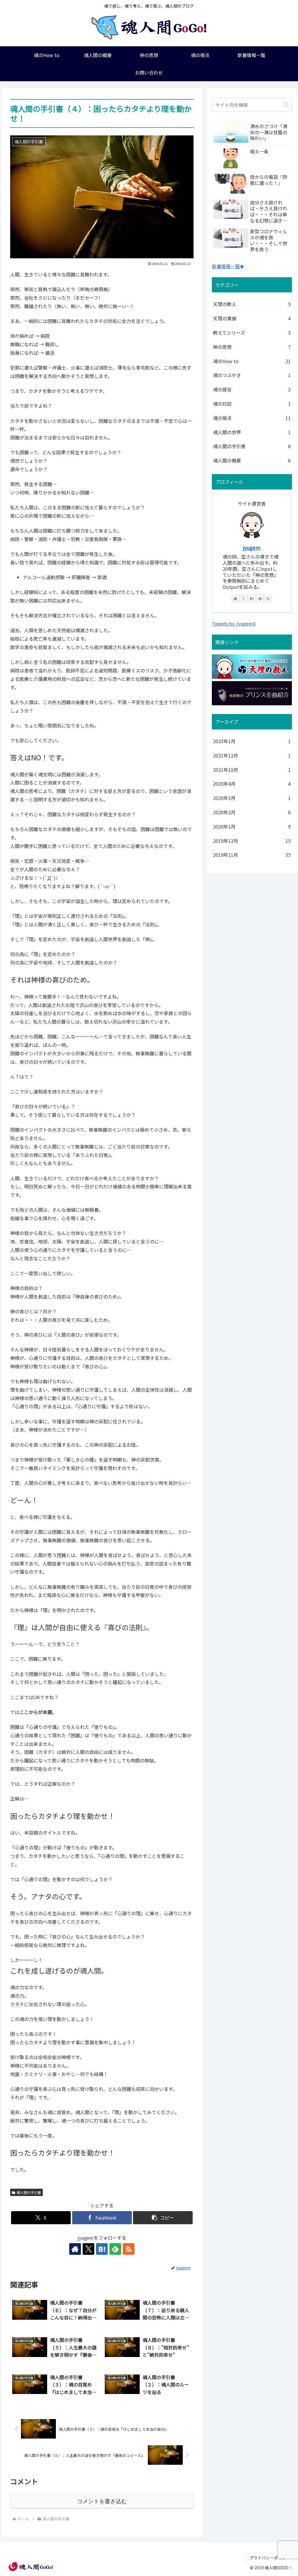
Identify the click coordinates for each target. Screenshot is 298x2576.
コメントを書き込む (102, 2501)
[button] (163, 2218)
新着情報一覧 (226, 266)
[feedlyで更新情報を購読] (115, 2249)
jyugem (252, 548)
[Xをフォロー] (88, 2249)
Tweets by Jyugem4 (234, 623)
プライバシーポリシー (270, 2558)
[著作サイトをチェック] (75, 2249)
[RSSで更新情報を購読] (129, 2249)
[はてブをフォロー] (102, 2249)
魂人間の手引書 (29, 2192)
